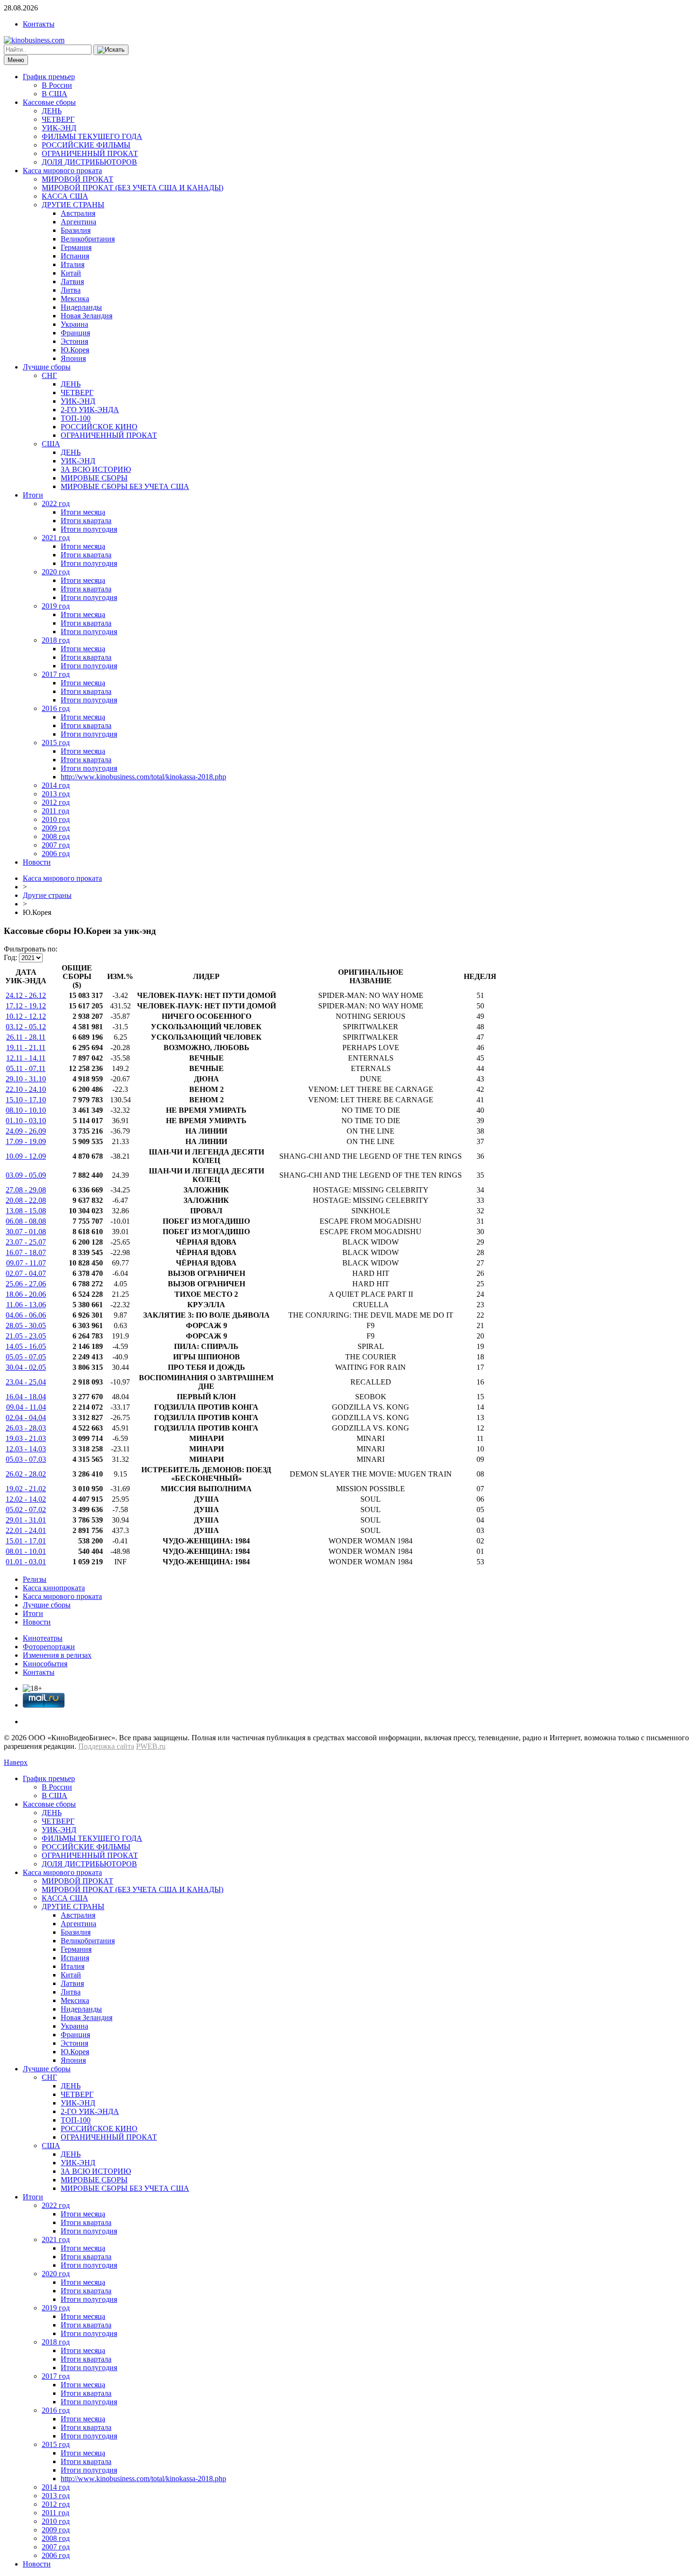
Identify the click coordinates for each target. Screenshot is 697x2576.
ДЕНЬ (52, 111)
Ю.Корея (75, 350)
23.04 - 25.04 (26, 1382)
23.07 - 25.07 (26, 1242)
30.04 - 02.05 (26, 1367)
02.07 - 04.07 (26, 1273)
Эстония (74, 341)
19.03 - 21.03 (26, 1438)
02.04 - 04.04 (26, 1417)
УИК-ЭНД (59, 128)
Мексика (75, 299)
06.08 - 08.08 (26, 1221)
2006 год (56, 854)
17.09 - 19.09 (26, 1141)
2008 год (56, 836)
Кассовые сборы (49, 102)
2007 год (56, 845)
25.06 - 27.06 (26, 1284)
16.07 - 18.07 (26, 1252)
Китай (71, 273)
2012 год (56, 802)
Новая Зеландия (87, 316)
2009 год (56, 828)
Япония (73, 358)
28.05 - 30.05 (26, 1325)
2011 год (55, 811)
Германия (76, 247)
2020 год (56, 572)
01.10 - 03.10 (26, 1121)
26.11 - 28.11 (26, 1037)
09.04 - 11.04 (26, 1407)
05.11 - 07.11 (26, 1068)
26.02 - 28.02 (26, 1474)
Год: (10, 957)
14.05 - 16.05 (26, 1346)
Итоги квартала (86, 521)
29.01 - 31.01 (26, 1520)
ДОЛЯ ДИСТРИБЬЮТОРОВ (89, 162)
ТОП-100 (76, 418)
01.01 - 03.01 (26, 1562)
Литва (71, 290)
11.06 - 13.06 (26, 1305)
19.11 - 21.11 (26, 1048)
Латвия (72, 282)
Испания (75, 256)
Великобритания (88, 239)
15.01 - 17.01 (26, 1541)
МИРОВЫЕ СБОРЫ (94, 478)
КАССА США (65, 196)
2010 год (56, 819)
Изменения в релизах (57, 1655)
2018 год (56, 640)
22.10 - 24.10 (26, 1089)
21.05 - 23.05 (26, 1336)
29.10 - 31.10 (26, 1079)
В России (57, 85)
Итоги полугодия (89, 529)
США (51, 444)
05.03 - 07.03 (26, 1459)
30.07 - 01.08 (26, 1232)
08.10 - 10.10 (26, 1110)
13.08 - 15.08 (26, 1211)
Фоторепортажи (49, 1647)
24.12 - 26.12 (26, 995)
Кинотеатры (43, 1638)
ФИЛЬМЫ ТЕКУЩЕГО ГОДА (92, 136)
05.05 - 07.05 (26, 1357)
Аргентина (78, 222)
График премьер (49, 77)
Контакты (39, 24)
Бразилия (76, 230)
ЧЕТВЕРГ (58, 119)
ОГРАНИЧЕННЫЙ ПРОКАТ (90, 153)
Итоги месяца (83, 512)
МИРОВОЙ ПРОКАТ (78, 179)
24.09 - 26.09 (26, 1131)
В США (55, 94)
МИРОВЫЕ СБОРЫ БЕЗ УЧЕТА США (125, 486)
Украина (74, 324)
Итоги (33, 495)
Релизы (35, 1579)
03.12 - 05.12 (26, 1027)
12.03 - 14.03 (26, 1449)
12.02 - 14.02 (26, 1499)
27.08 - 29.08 (26, 1190)
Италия (73, 264)
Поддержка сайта (106, 1746)
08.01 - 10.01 (26, 1551)
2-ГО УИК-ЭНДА (90, 410)
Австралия (78, 213)
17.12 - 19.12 (26, 1006)
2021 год (56, 538)
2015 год (56, 743)
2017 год (56, 674)
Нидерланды (81, 307)
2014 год (56, 785)
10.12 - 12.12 (26, 1016)
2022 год (56, 503)
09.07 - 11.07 (26, 1263)
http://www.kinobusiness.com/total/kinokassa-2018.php (143, 777)
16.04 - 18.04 (26, 1397)
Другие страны (47, 895)
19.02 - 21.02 (26, 1489)
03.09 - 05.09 (26, 1175)
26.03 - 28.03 (26, 1428)
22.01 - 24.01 (26, 1530)
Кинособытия (45, 1664)
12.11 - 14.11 (26, 1058)
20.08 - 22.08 (26, 1200)
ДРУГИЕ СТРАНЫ (73, 205)
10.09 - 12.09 (26, 1156)
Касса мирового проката (62, 171)
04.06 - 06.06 (26, 1315)
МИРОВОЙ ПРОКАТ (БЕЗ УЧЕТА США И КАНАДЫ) (133, 188)
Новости (37, 862)
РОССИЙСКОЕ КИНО (99, 427)
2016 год (56, 708)
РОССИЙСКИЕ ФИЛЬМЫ (86, 145)
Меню (16, 60)
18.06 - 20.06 (26, 1294)
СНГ (49, 375)
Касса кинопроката (54, 1588)
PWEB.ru (151, 1746)
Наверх (16, 1762)
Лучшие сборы (47, 367)
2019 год (56, 606)
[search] (111, 50)
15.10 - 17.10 (26, 1100)
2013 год (56, 794)
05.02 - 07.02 (26, 1510)
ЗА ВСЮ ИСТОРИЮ (96, 469)
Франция (75, 333)
